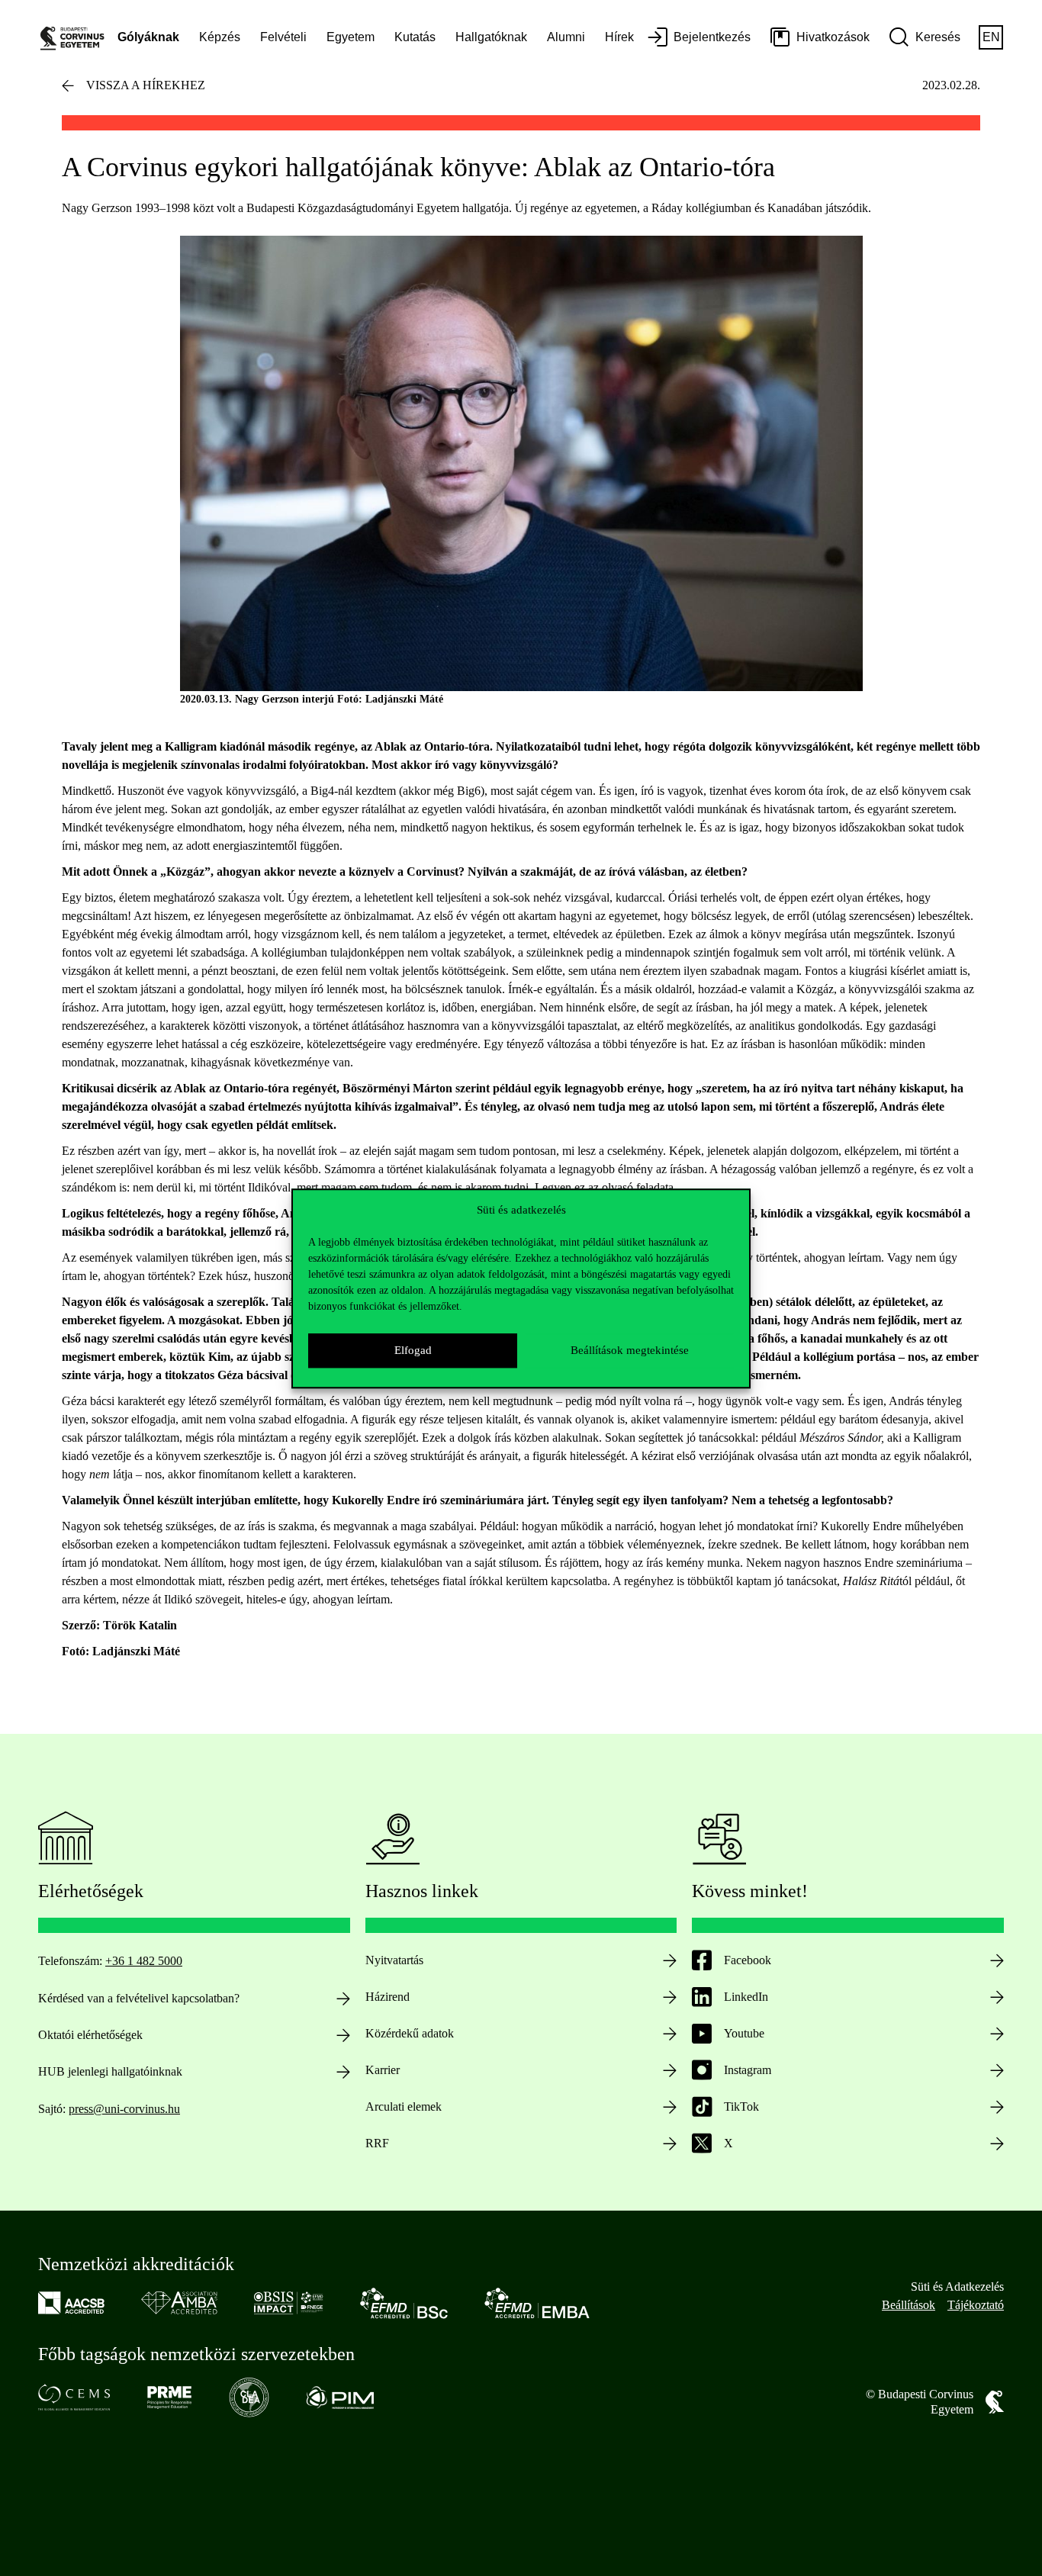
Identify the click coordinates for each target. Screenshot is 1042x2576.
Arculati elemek (404, 2106)
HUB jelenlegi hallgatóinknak (110, 2071)
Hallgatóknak (491, 37)
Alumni (566, 37)
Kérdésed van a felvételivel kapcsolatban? (139, 1998)
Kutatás (415, 37)
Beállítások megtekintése (630, 1350)
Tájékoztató (976, 2305)
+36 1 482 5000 (144, 1961)
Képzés (220, 37)
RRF (377, 2143)
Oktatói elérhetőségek (90, 2035)
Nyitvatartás (394, 1960)
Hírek (619, 37)
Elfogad (413, 1350)
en (991, 37)
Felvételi (283, 37)
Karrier (383, 2070)
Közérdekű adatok (410, 2033)
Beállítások (909, 2305)
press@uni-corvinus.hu (124, 2109)
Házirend (388, 1997)
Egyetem (351, 37)
